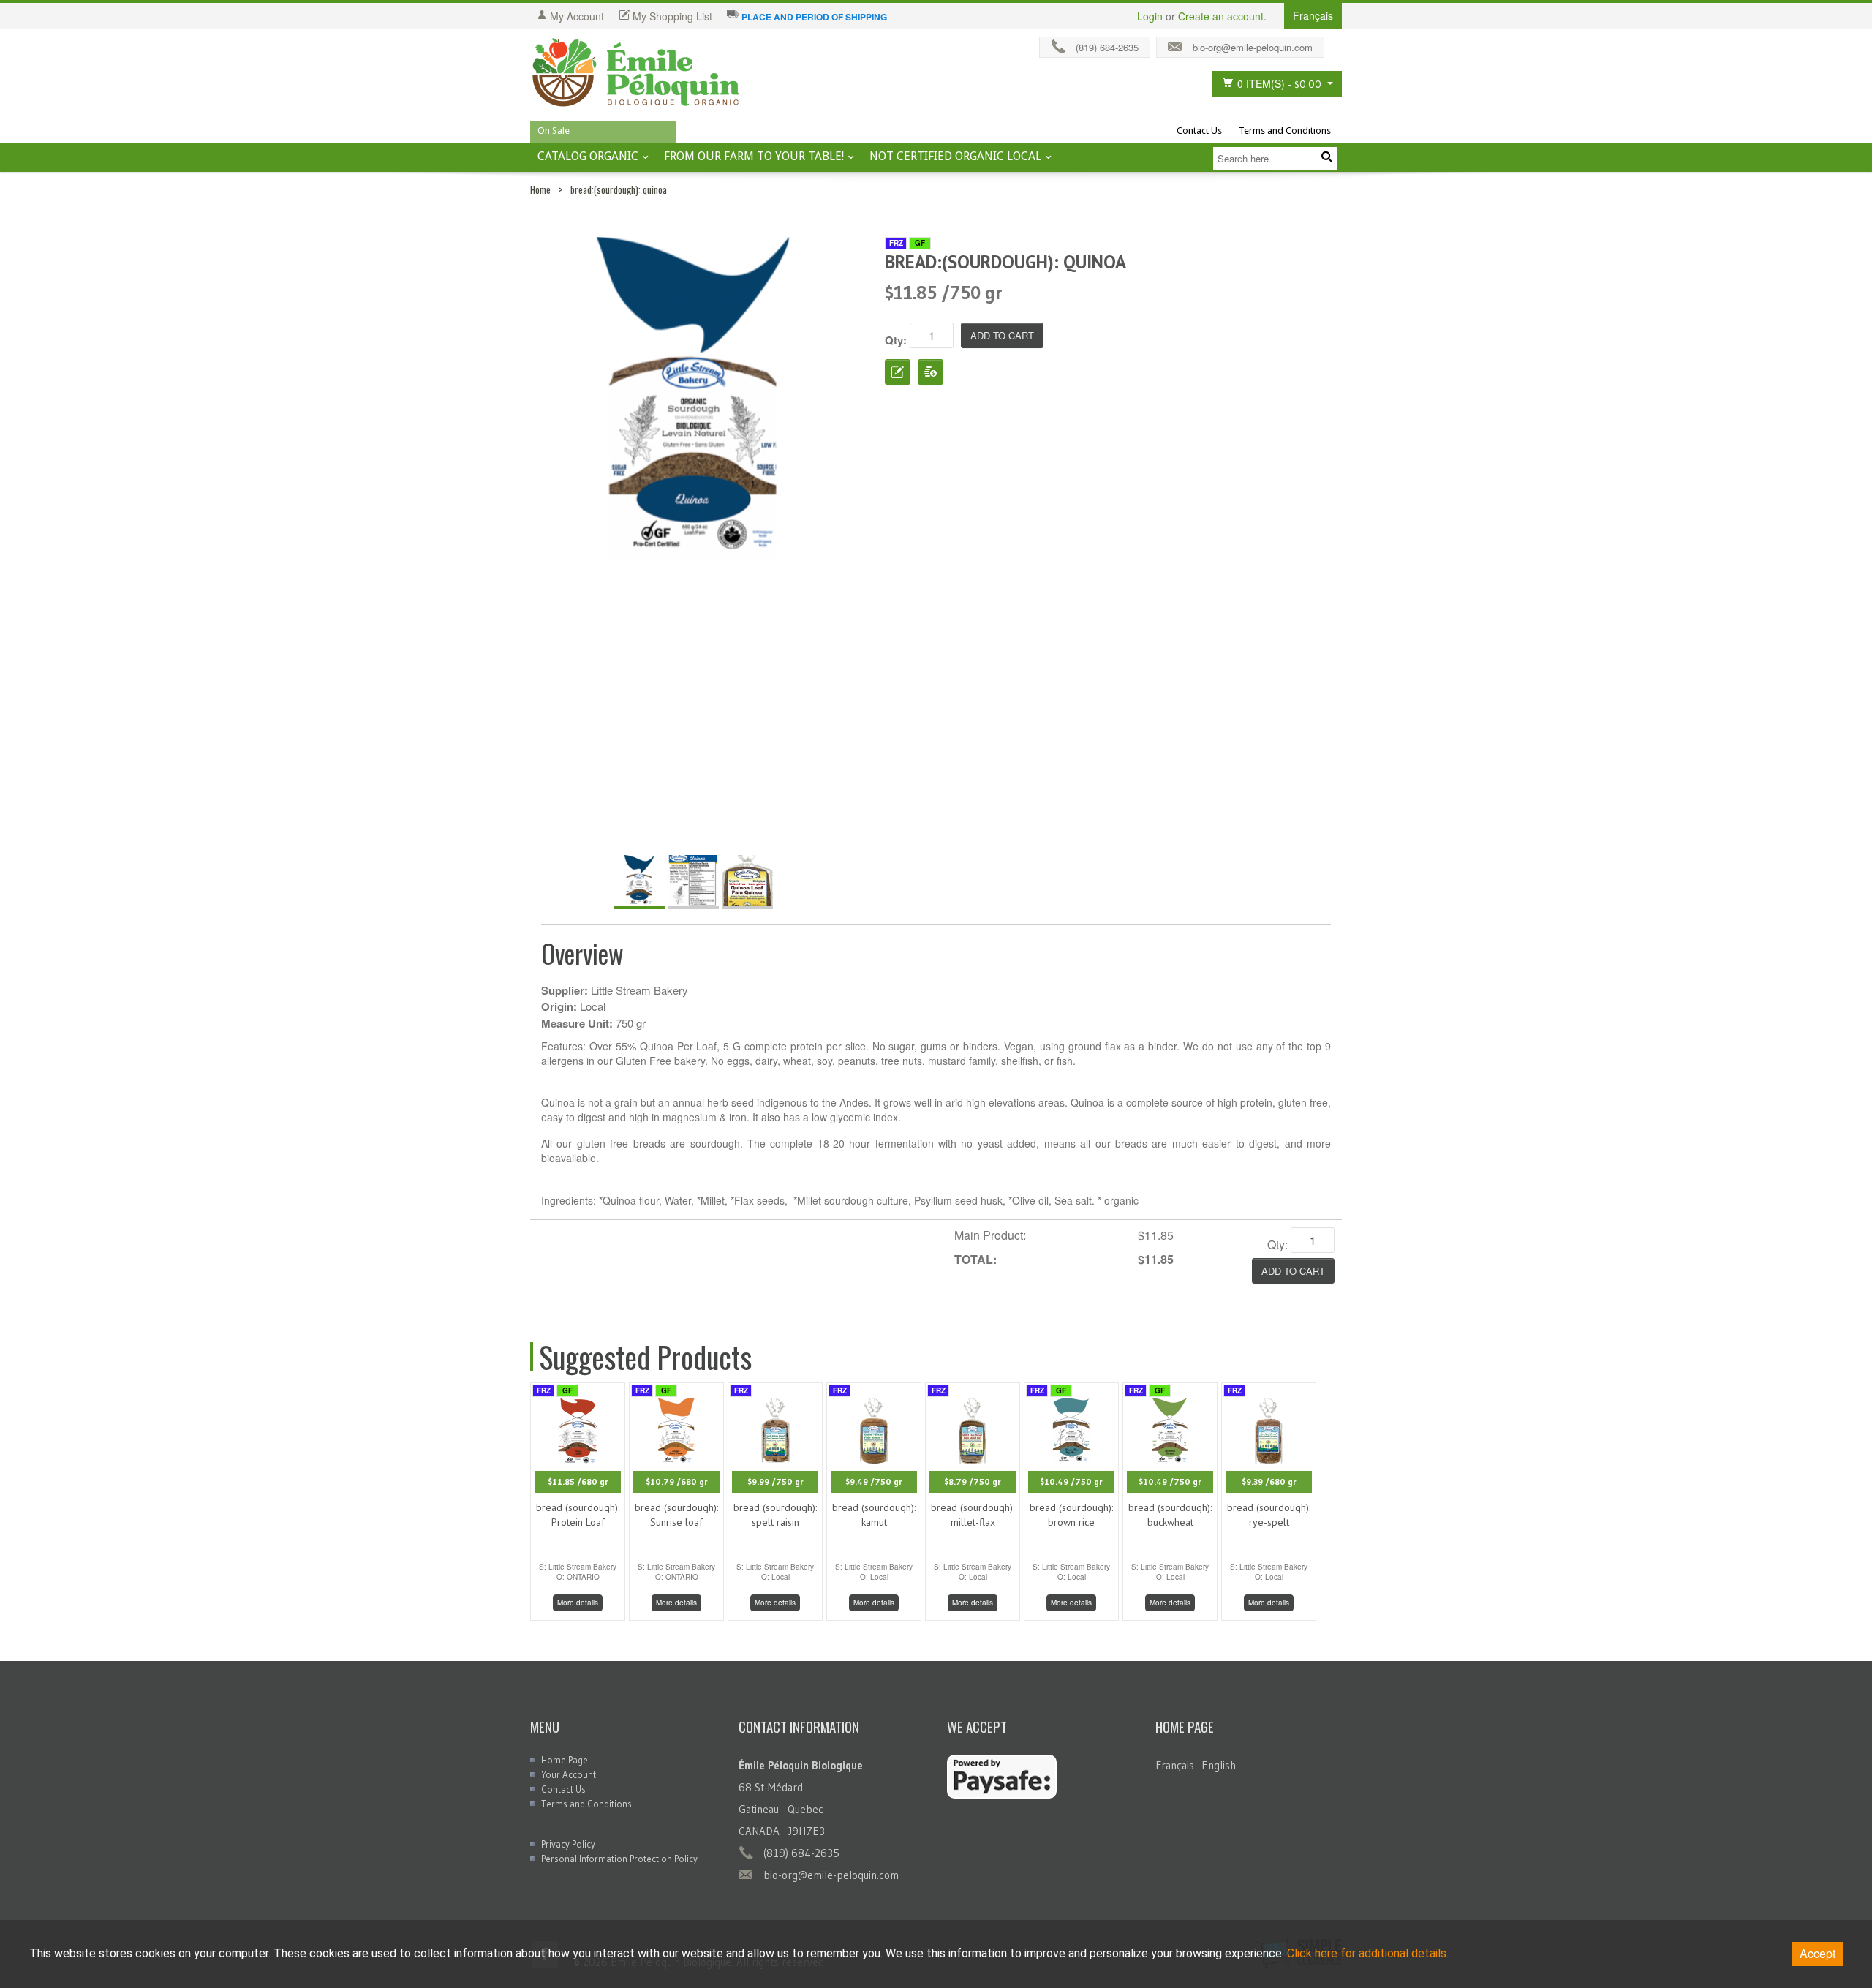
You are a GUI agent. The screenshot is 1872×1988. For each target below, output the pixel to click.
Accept (1818, 1953)
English (1219, 1765)
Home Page (565, 1760)
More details (578, 1603)
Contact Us (1199, 131)
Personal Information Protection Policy (619, 1859)
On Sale (554, 131)
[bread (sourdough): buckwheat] (1170, 1429)
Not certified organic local (955, 156)
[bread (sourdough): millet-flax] (973, 1429)
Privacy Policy (568, 1844)
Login (1150, 16)
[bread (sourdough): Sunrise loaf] (676, 1429)
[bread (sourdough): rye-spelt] (1269, 1429)
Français (1175, 1765)
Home (540, 189)
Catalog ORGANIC (588, 156)
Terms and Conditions (1285, 131)
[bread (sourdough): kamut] (874, 1429)
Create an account (1221, 16)
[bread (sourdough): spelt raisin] (775, 1429)
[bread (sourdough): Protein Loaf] (578, 1429)
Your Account (569, 1774)
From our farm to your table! (754, 156)
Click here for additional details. (1368, 1953)
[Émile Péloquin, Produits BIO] (636, 73)
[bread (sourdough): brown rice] (1071, 1429)
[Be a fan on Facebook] (1337, 44)
